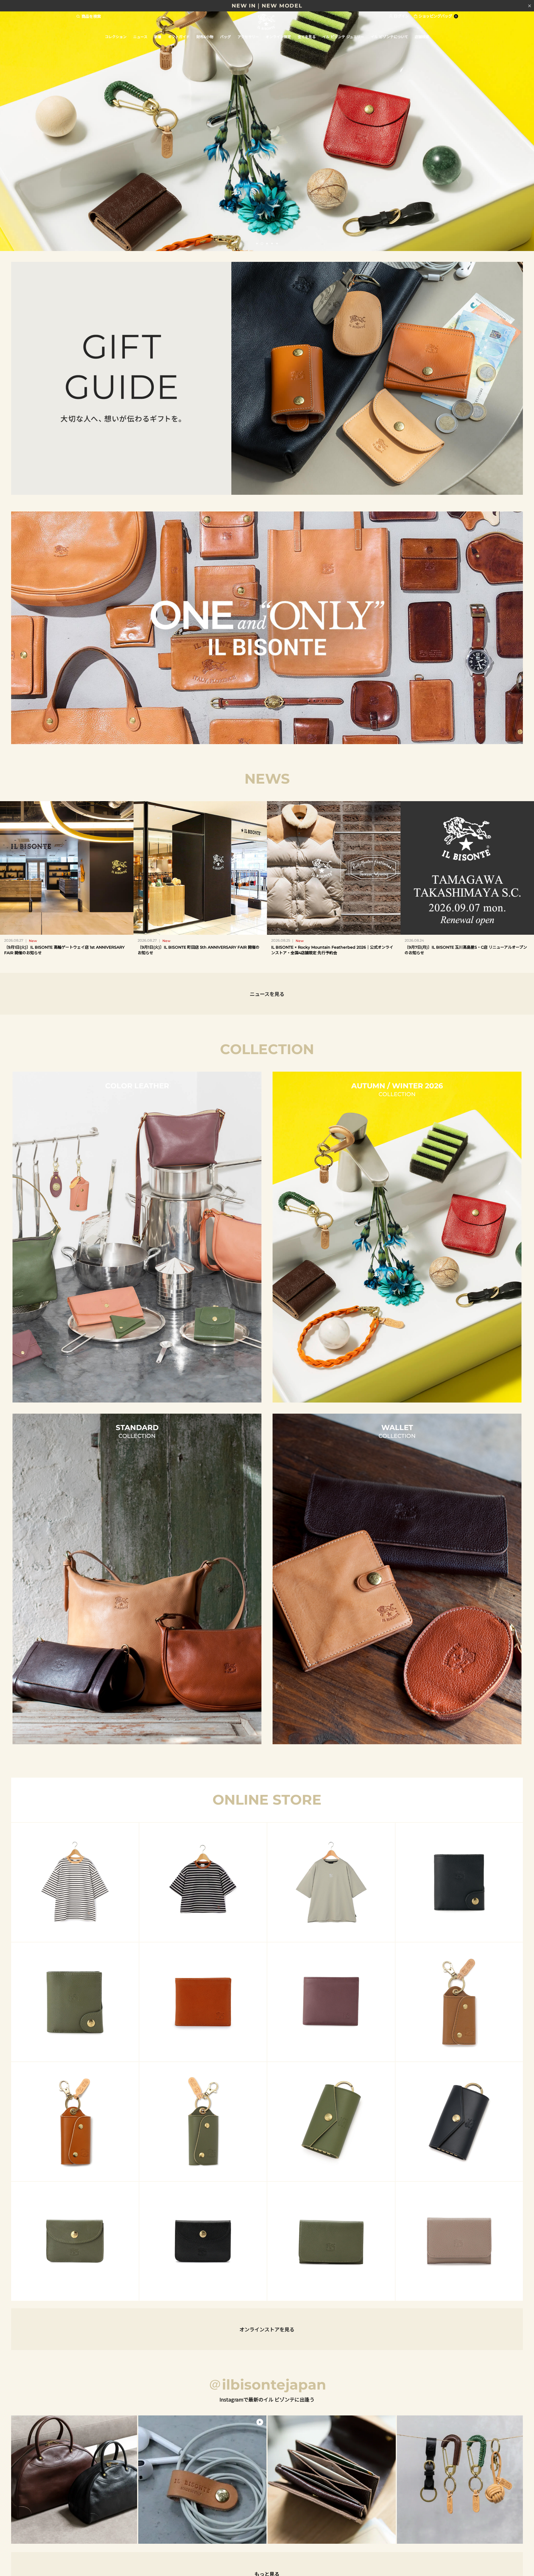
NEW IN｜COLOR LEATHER (267, 6)
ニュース (140, 37)
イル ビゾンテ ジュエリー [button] (343, 37)
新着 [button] (158, 37)
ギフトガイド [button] (179, 37)
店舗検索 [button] (422, 37)
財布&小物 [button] (205, 37)
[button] (257, 243)
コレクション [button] (116, 37)
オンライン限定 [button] (278, 37)
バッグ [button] (225, 37)
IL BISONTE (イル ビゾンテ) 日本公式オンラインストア (267, 22)
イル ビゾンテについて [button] (389, 37)
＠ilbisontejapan (267, 2385)
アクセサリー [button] (248, 37)
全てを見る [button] (307, 37)
